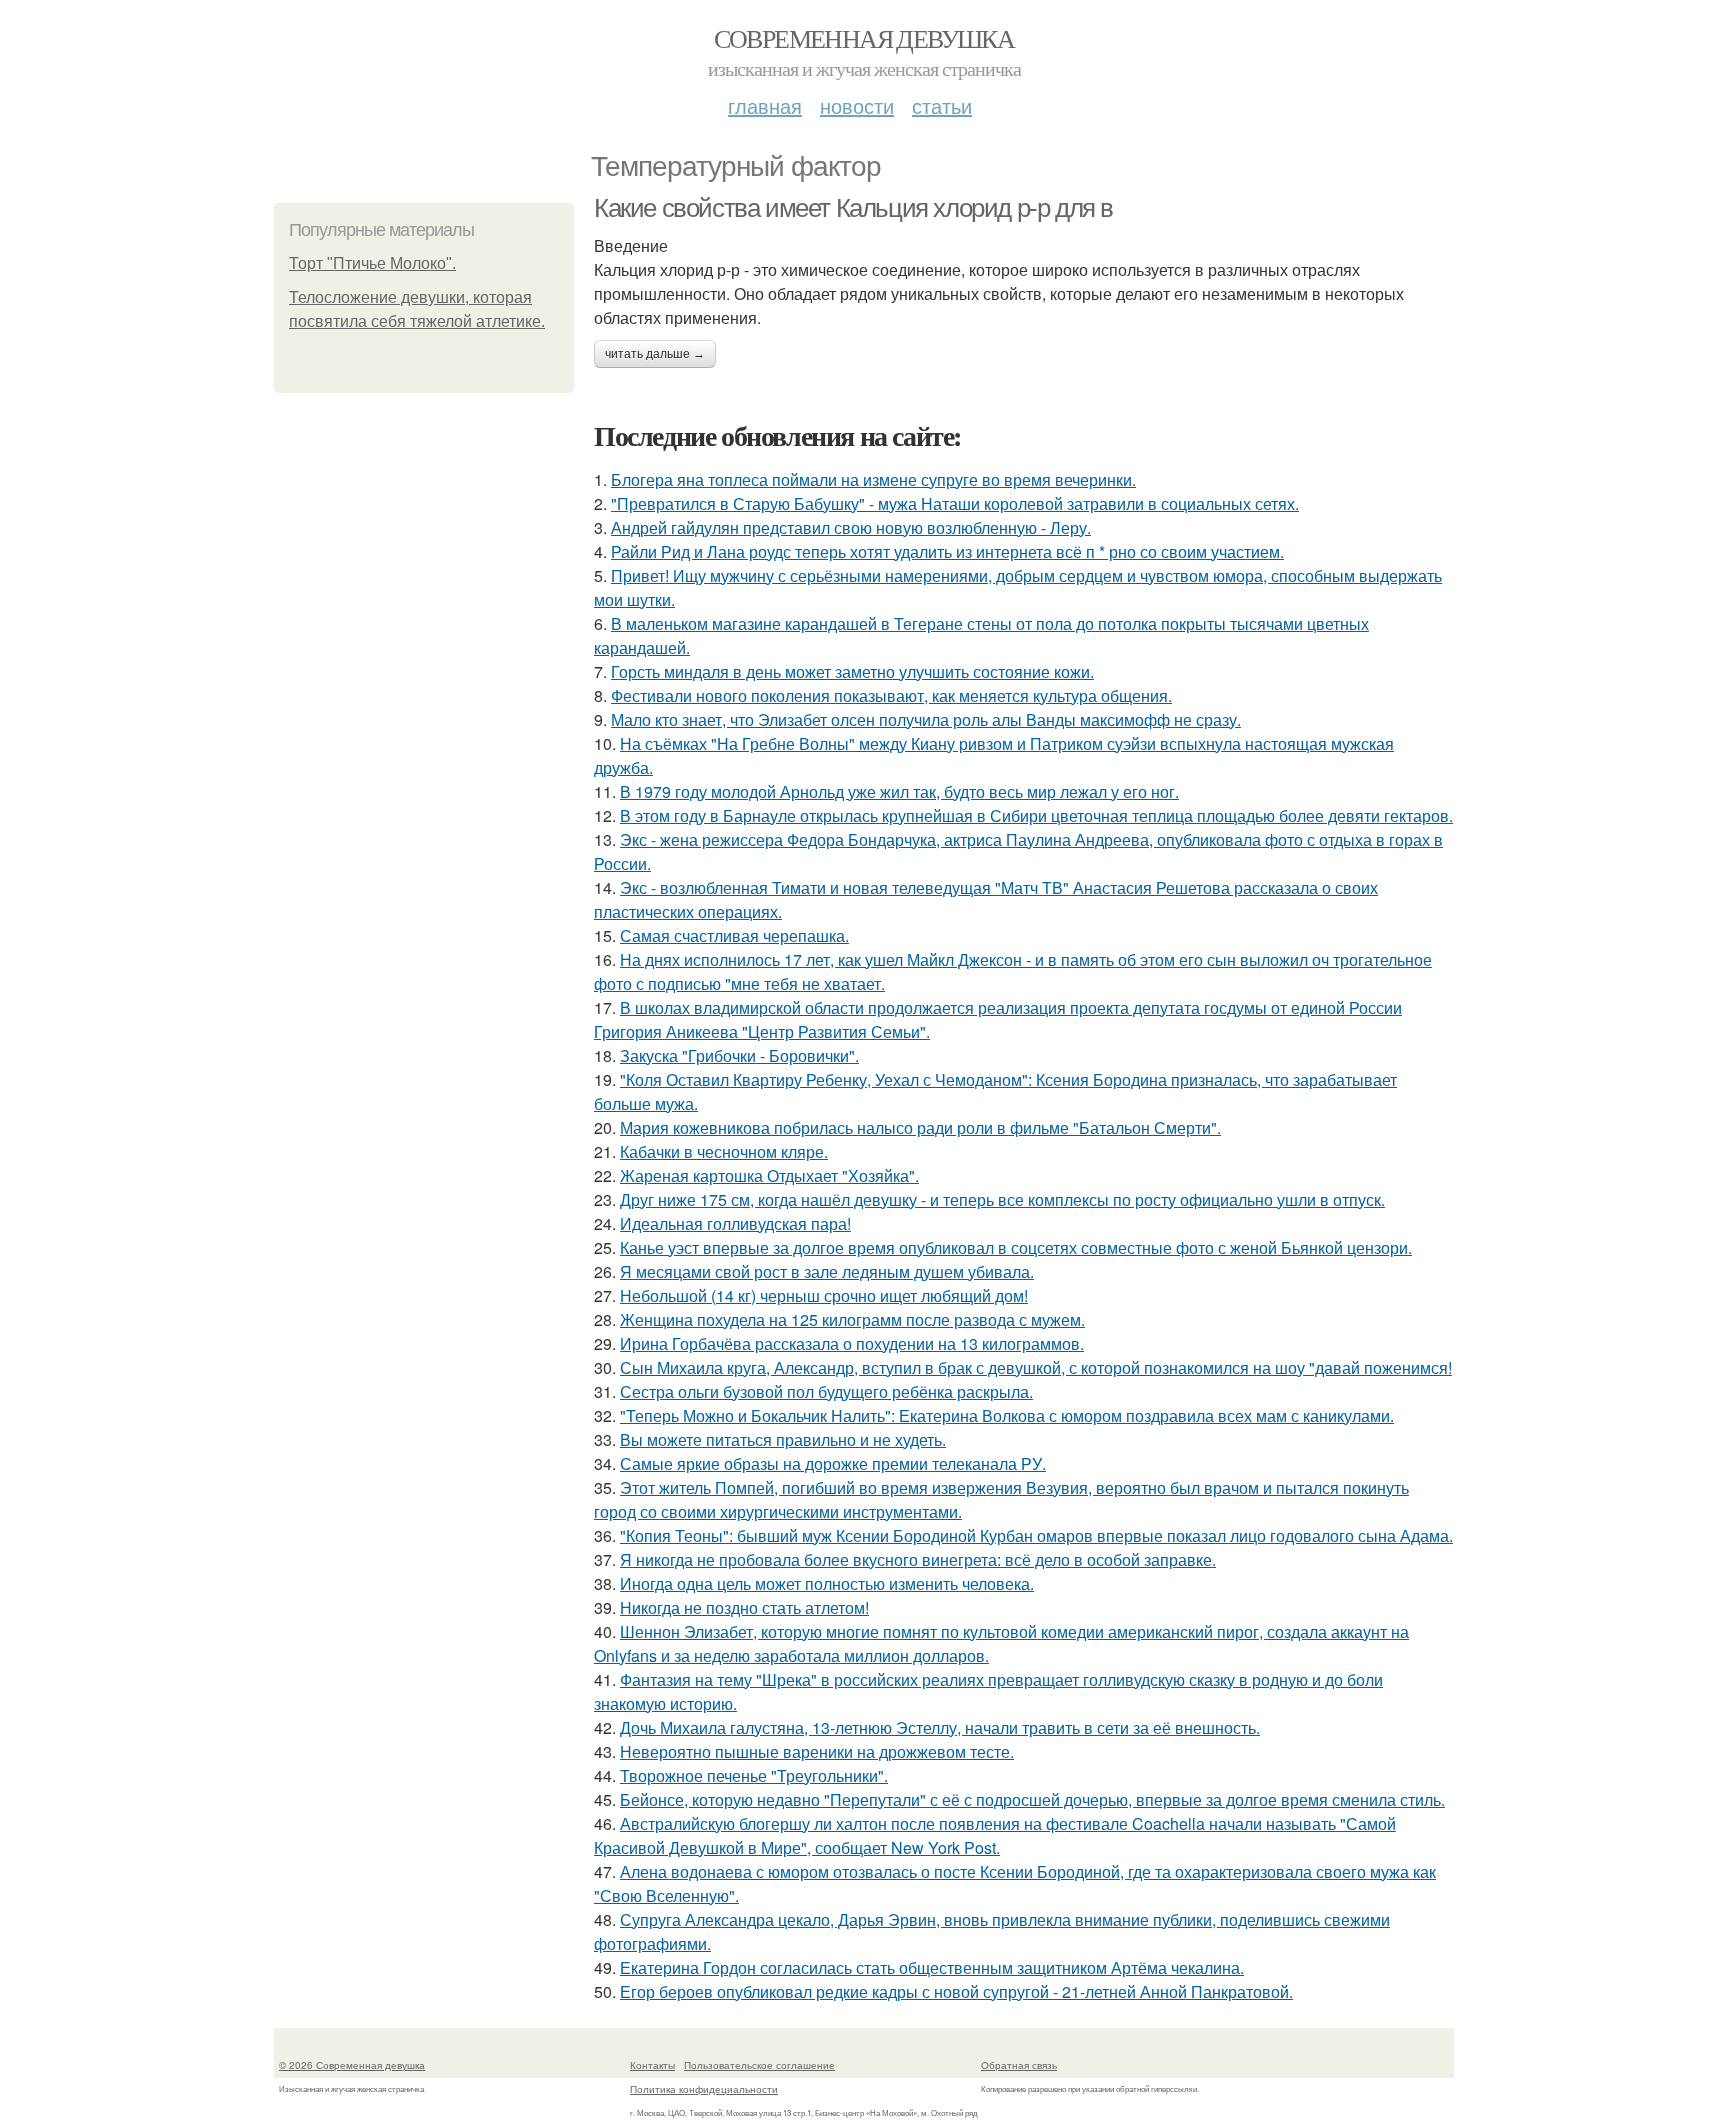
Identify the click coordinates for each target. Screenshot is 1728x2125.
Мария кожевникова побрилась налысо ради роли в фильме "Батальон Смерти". (920, 1127)
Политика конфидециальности (704, 2089)
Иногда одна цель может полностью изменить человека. (827, 1583)
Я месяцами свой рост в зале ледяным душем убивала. (827, 1271)
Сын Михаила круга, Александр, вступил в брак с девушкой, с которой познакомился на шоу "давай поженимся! (1036, 1367)
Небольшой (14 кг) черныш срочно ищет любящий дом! (824, 1295)
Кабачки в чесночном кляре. (724, 1151)
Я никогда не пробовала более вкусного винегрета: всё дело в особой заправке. (918, 1559)
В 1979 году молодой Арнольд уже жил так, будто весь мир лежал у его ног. (899, 791)
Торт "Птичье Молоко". (372, 263)
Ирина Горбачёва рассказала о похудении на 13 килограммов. (852, 1343)
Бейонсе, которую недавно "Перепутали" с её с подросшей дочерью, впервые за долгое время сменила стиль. (1032, 1799)
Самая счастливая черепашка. (734, 935)
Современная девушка (864, 38)
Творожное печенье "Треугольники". (754, 1775)
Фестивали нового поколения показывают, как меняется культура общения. (891, 695)
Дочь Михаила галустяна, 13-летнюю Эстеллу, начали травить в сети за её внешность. (940, 1727)
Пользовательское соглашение (759, 2065)
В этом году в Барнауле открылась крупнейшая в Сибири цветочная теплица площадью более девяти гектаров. (1036, 815)
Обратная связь (1019, 2065)
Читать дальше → (655, 354)
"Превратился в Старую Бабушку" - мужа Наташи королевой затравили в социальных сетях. (955, 503)
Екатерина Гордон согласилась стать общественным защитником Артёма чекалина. (932, 1967)
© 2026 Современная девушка (352, 2065)
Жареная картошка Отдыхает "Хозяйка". (769, 1175)
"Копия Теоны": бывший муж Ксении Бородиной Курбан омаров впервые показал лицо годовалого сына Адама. (1036, 1535)
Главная (765, 105)
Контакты (652, 2065)
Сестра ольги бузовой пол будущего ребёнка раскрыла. (826, 1391)
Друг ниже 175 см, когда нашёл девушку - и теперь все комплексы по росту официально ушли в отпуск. (1002, 1199)
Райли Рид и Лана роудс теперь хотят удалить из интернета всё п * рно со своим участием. (947, 551)
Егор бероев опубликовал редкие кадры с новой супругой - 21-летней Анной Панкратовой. (956, 1991)
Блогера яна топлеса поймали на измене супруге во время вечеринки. (873, 479)
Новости (857, 105)
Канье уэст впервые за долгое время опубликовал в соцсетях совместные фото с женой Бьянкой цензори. (1016, 1247)
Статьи (942, 105)
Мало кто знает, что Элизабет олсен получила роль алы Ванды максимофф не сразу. (926, 719)
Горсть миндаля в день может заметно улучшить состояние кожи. (852, 671)
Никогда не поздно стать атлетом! (744, 1607)
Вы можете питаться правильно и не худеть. (783, 1439)
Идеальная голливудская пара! (735, 1223)
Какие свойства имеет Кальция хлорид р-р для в (853, 208)
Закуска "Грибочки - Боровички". (739, 1055)
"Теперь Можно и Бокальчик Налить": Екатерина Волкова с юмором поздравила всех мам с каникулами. (1007, 1415)
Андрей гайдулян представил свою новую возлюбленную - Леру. (851, 527)
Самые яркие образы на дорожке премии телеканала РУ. (833, 1463)
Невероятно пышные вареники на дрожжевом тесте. (817, 1751)
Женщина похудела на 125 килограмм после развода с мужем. (852, 1319)
